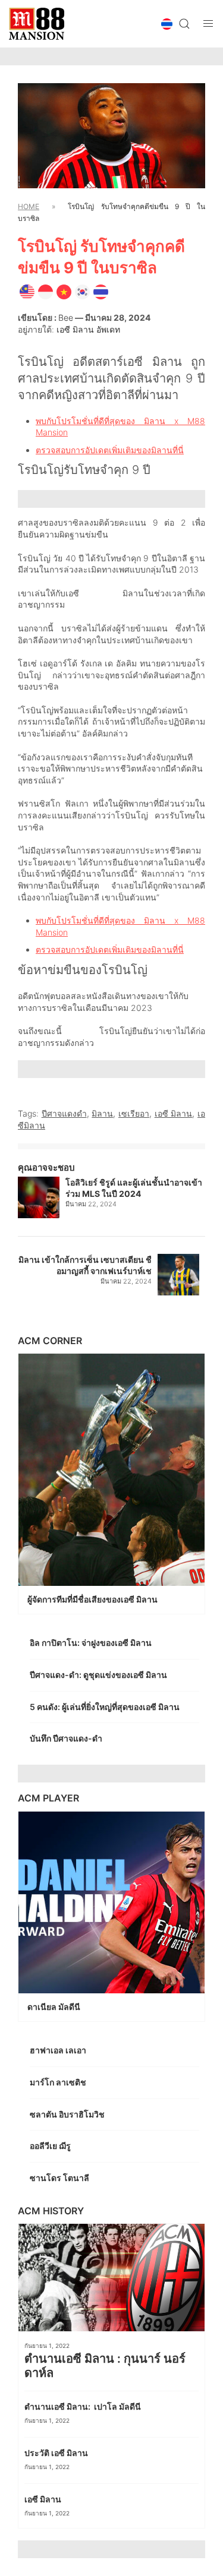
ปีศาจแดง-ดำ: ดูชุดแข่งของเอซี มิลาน (99, 1675)
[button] (167, 24)
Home (29, 206)
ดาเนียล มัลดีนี (55, 2007)
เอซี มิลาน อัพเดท (88, 329)
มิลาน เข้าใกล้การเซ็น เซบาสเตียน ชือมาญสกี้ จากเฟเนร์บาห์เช (85, 1265)
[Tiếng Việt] (64, 291)
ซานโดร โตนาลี (60, 2178)
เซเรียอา (134, 1113)
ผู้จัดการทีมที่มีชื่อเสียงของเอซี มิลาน (93, 1599)
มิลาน (102, 1113)
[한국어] (82, 291)
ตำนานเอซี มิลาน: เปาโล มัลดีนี (84, 2406)
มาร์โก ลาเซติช (59, 2082)
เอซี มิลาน (174, 1113)
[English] (27, 291)
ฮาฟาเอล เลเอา (59, 2050)
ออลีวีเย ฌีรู (50, 2146)
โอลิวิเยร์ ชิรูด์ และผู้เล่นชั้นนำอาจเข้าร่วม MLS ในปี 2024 (134, 1188)
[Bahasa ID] (45, 291)
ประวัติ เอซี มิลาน (57, 2453)
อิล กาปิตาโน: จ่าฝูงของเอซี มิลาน (92, 1643)
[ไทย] (101, 291)
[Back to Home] (37, 24)
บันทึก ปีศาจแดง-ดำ (68, 1738)
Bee (66, 317)
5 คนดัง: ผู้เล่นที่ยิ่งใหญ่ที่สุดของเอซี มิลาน (106, 1707)
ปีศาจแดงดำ (64, 1113)
